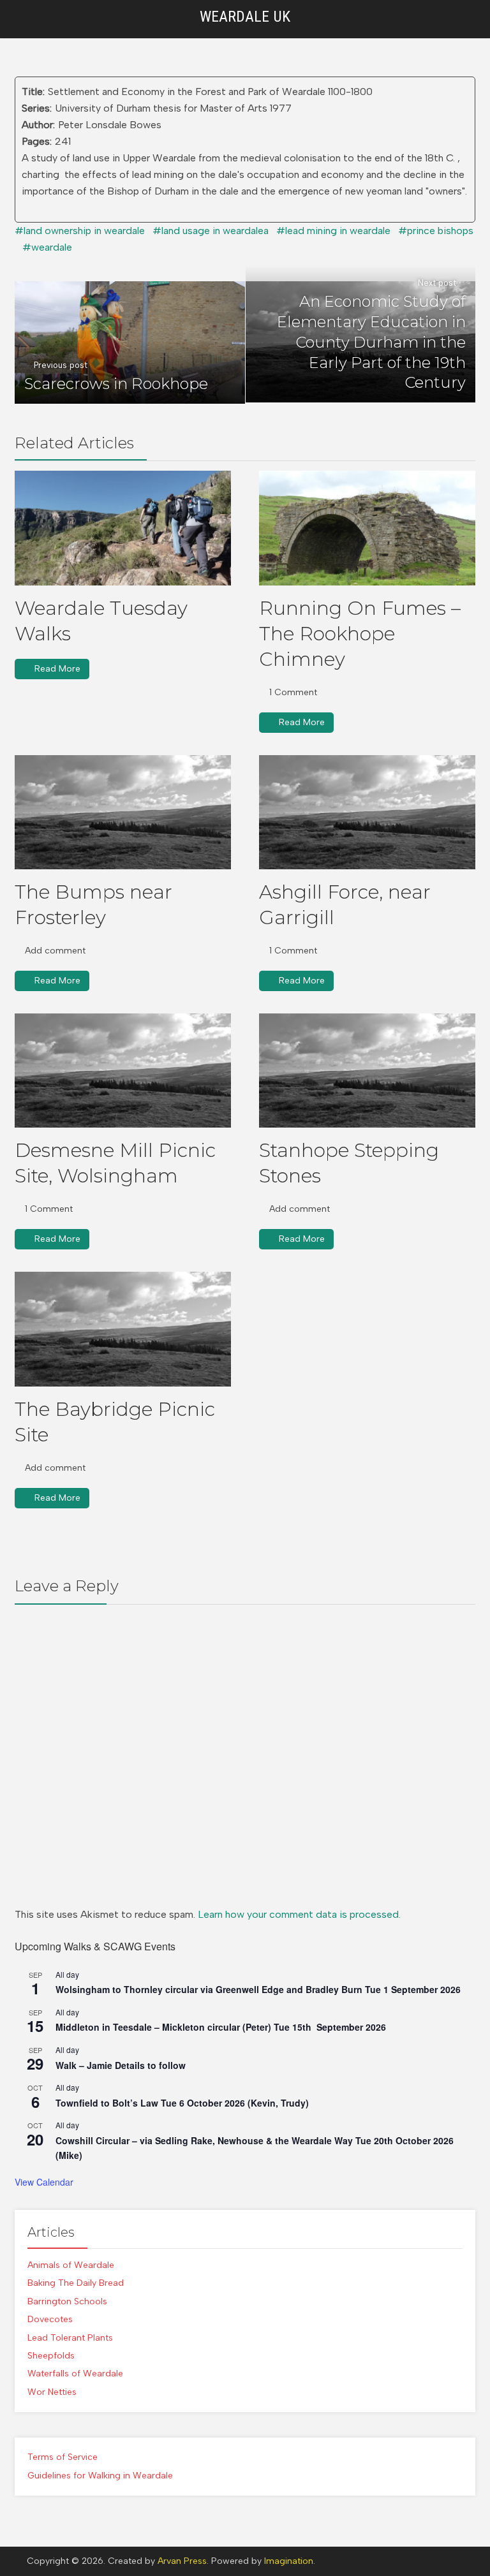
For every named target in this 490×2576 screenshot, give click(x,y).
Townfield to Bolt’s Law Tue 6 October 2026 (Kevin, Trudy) (182, 2103)
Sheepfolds (51, 2356)
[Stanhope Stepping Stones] (367, 1071)
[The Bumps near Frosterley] (123, 812)
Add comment (55, 951)
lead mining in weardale (338, 231)
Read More (57, 669)
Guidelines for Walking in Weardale (100, 2476)
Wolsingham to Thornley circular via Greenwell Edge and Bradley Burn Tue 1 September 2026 (258, 1989)
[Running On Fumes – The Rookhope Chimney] (367, 528)
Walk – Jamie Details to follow (121, 2065)
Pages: (37, 141)
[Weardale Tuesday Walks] (123, 528)
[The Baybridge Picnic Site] (123, 1329)
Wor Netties (52, 2392)
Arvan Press (182, 2561)
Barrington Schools (67, 2301)
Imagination (289, 2561)
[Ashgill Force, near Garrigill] (367, 812)
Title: (33, 92)
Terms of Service (63, 2457)
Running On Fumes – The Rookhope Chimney (360, 634)
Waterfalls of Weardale (75, 2374)
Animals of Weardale (71, 2265)
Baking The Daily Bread (76, 2283)
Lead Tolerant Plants (70, 2338)
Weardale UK (245, 17)
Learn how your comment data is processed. (299, 1914)
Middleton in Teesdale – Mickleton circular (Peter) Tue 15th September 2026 (221, 2027)
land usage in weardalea (215, 231)
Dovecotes (50, 2319)
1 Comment (293, 692)
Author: (38, 125)
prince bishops (440, 231)
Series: (37, 108)
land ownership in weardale (84, 231)
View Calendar (44, 2182)
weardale (52, 247)
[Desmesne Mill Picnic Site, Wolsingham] (123, 1071)
